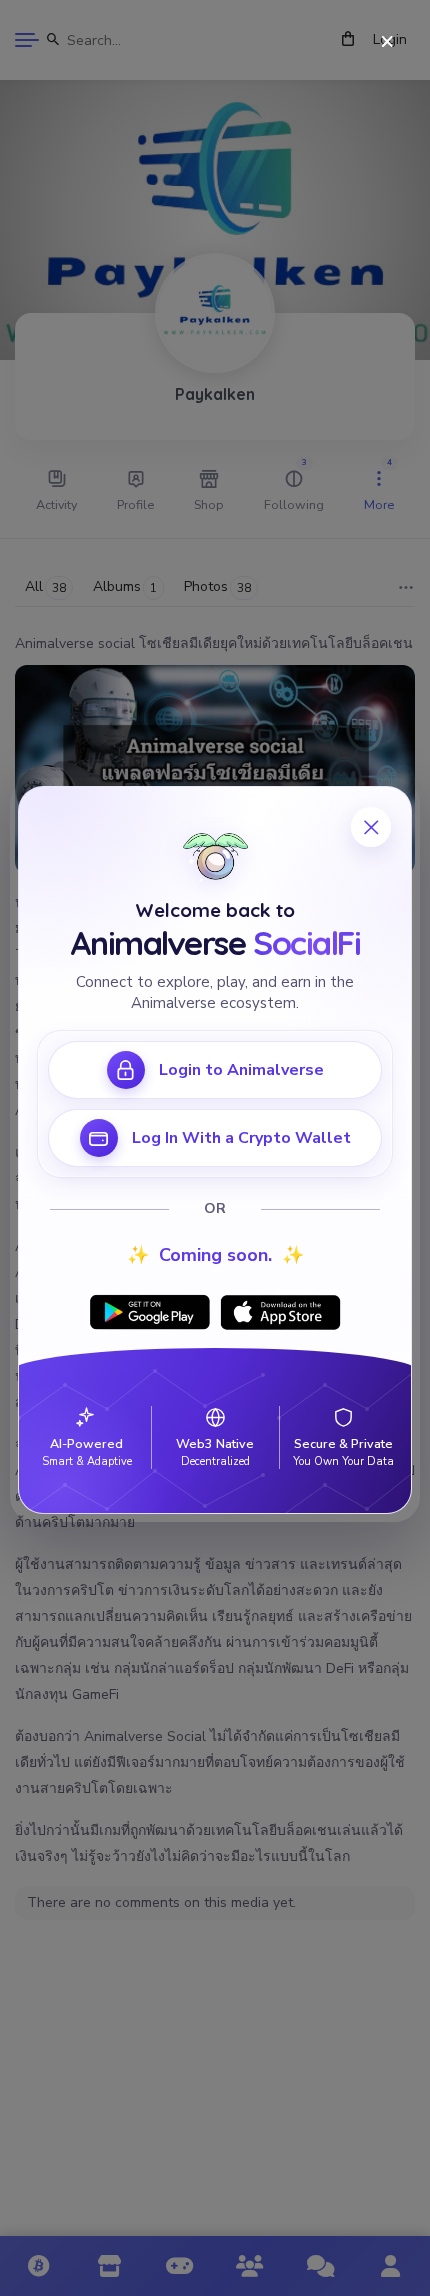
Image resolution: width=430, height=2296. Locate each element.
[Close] (387, 42)
